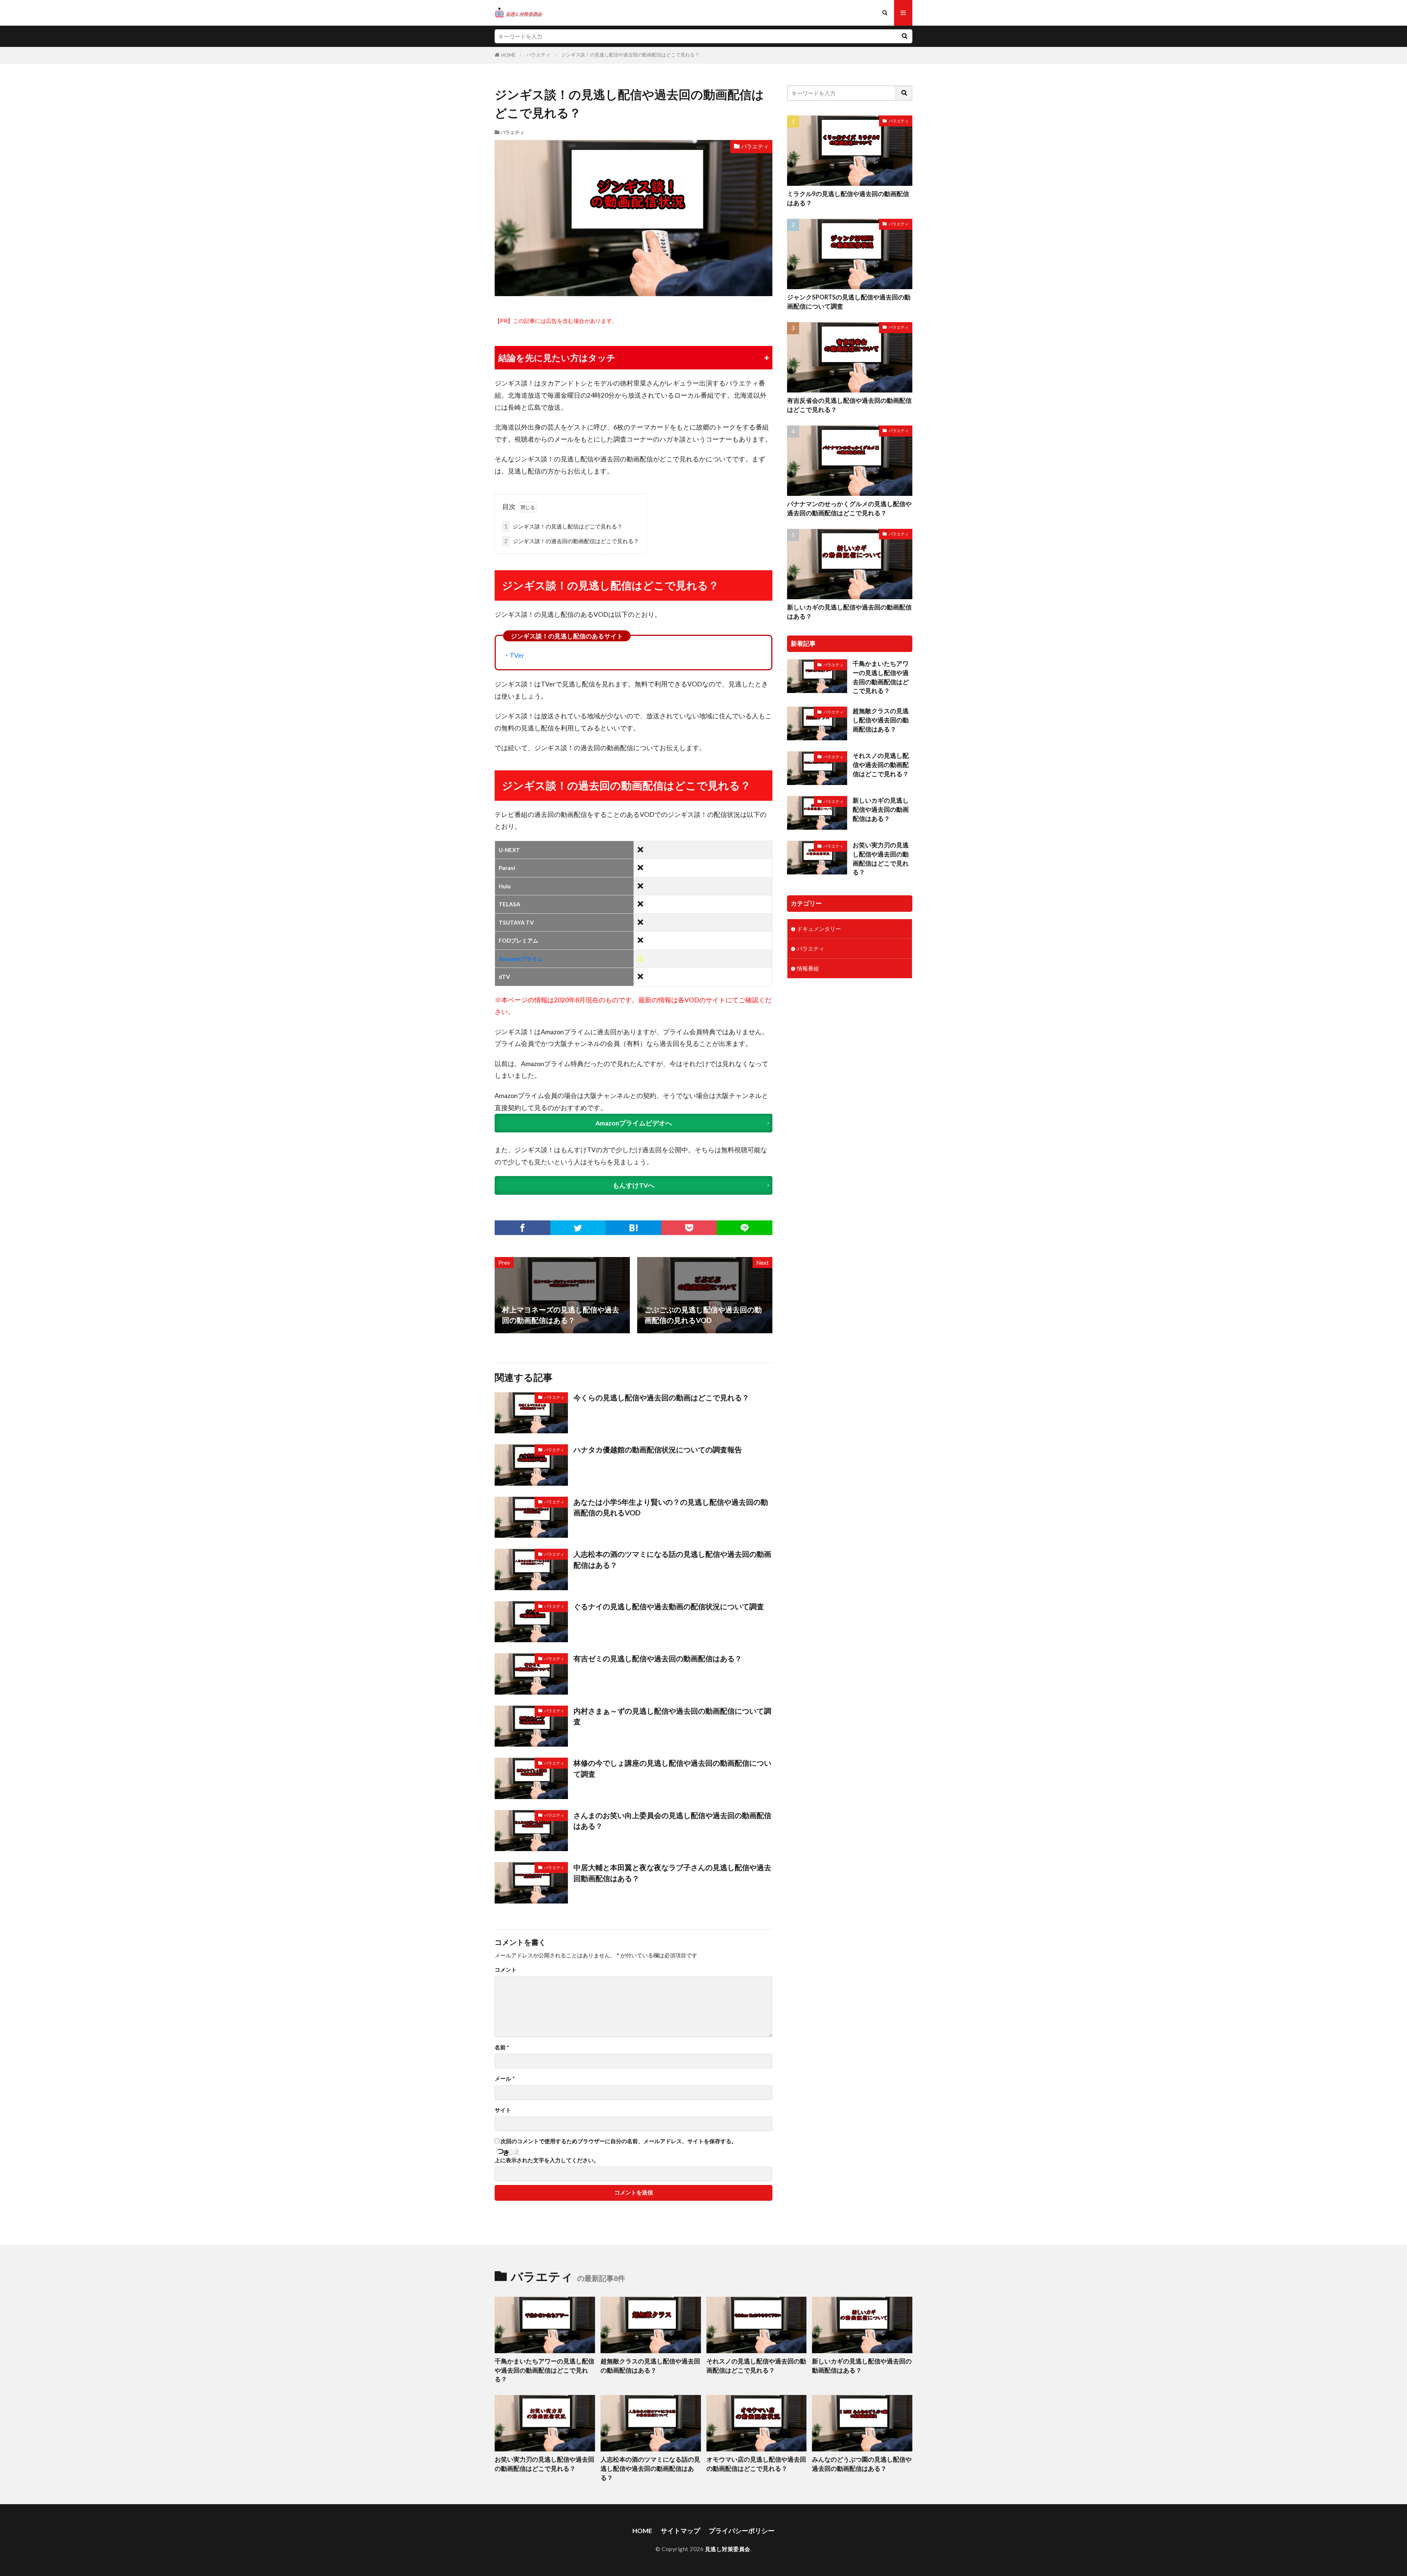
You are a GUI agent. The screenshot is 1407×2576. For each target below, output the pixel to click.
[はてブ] (634, 1228)
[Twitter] (578, 1228)
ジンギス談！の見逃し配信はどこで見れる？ (563, 526)
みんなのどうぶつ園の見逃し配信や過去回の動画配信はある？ (862, 2464)
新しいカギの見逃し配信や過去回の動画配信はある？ (849, 612)
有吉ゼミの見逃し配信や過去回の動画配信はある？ (658, 1658)
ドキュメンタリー (819, 929)
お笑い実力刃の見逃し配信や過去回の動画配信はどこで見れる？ (881, 859)
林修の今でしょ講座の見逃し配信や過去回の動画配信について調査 (672, 1768)
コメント (506, 1970)
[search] (904, 36)
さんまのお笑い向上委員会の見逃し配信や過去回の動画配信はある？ (672, 1821)
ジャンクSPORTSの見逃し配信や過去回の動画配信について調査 (849, 302)
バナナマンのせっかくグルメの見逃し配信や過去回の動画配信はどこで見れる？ (849, 508)
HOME (508, 55)
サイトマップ (680, 2531)
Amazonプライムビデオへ (634, 1123)
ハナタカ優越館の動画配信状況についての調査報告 (658, 1449)
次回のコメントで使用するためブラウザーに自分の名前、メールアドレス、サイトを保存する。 (619, 2141)
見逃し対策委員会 (728, 2549)
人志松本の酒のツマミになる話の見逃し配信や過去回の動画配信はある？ (672, 1559)
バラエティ (538, 55)
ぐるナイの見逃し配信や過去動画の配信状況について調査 (669, 1606)
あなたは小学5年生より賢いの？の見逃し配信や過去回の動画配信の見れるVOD (671, 1507)
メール (505, 2079)
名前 (502, 2047)
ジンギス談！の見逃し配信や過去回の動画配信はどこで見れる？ (630, 55)
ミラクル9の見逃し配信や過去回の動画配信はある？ (848, 198)
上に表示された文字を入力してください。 (547, 2160)
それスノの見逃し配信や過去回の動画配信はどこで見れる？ (881, 765)
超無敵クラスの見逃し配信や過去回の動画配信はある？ (881, 720)
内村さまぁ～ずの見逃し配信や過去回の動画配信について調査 (672, 1716)
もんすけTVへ (634, 1185)
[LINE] (745, 1228)
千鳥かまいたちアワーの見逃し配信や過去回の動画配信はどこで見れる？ (881, 677)
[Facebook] (522, 1228)
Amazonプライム (521, 959)
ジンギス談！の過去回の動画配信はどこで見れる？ (572, 541)
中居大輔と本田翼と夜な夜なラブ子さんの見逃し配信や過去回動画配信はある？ (672, 1873)
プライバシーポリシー (742, 2531)
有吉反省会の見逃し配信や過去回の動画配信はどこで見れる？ (849, 405)
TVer (517, 655)
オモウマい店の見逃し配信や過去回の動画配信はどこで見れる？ (756, 2464)
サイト (503, 2110)
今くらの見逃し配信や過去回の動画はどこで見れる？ (661, 1397)
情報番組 (808, 968)
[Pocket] (689, 1228)
